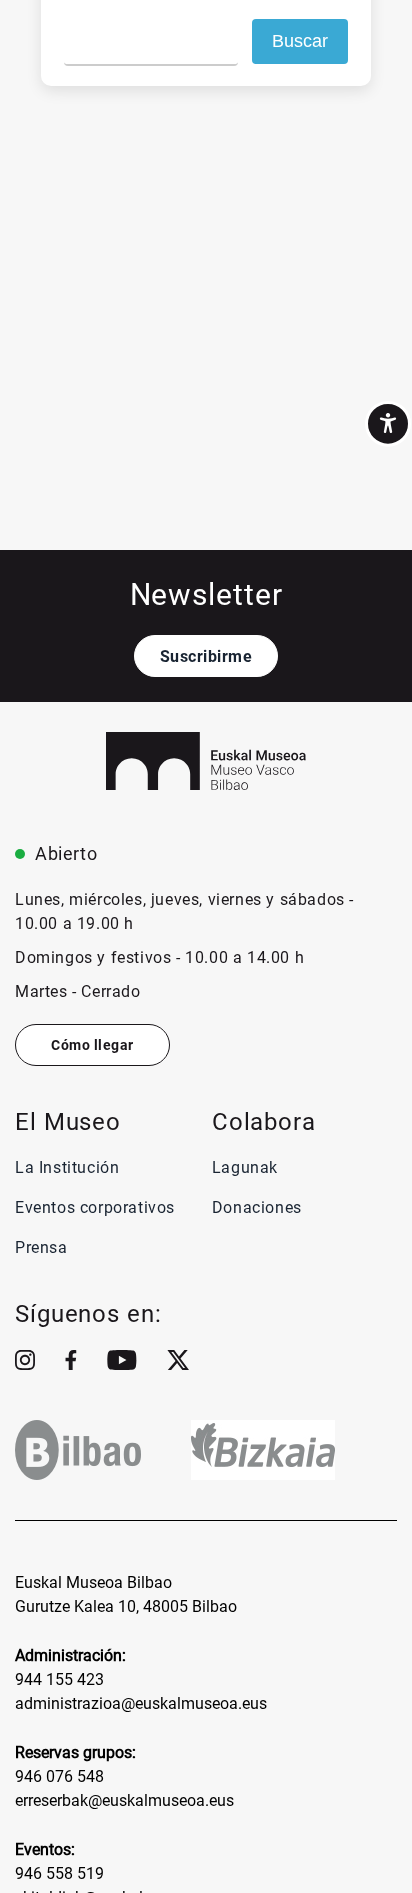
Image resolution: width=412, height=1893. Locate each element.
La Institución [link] (67, 1167)
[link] (388, 424)
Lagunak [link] (245, 1167)
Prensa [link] (41, 1247)
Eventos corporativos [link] (95, 1207)
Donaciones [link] (257, 1207)
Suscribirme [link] (206, 656)
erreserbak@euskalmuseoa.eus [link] (124, 1800)
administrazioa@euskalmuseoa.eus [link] (141, 1703)
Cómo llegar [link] (92, 1045)
